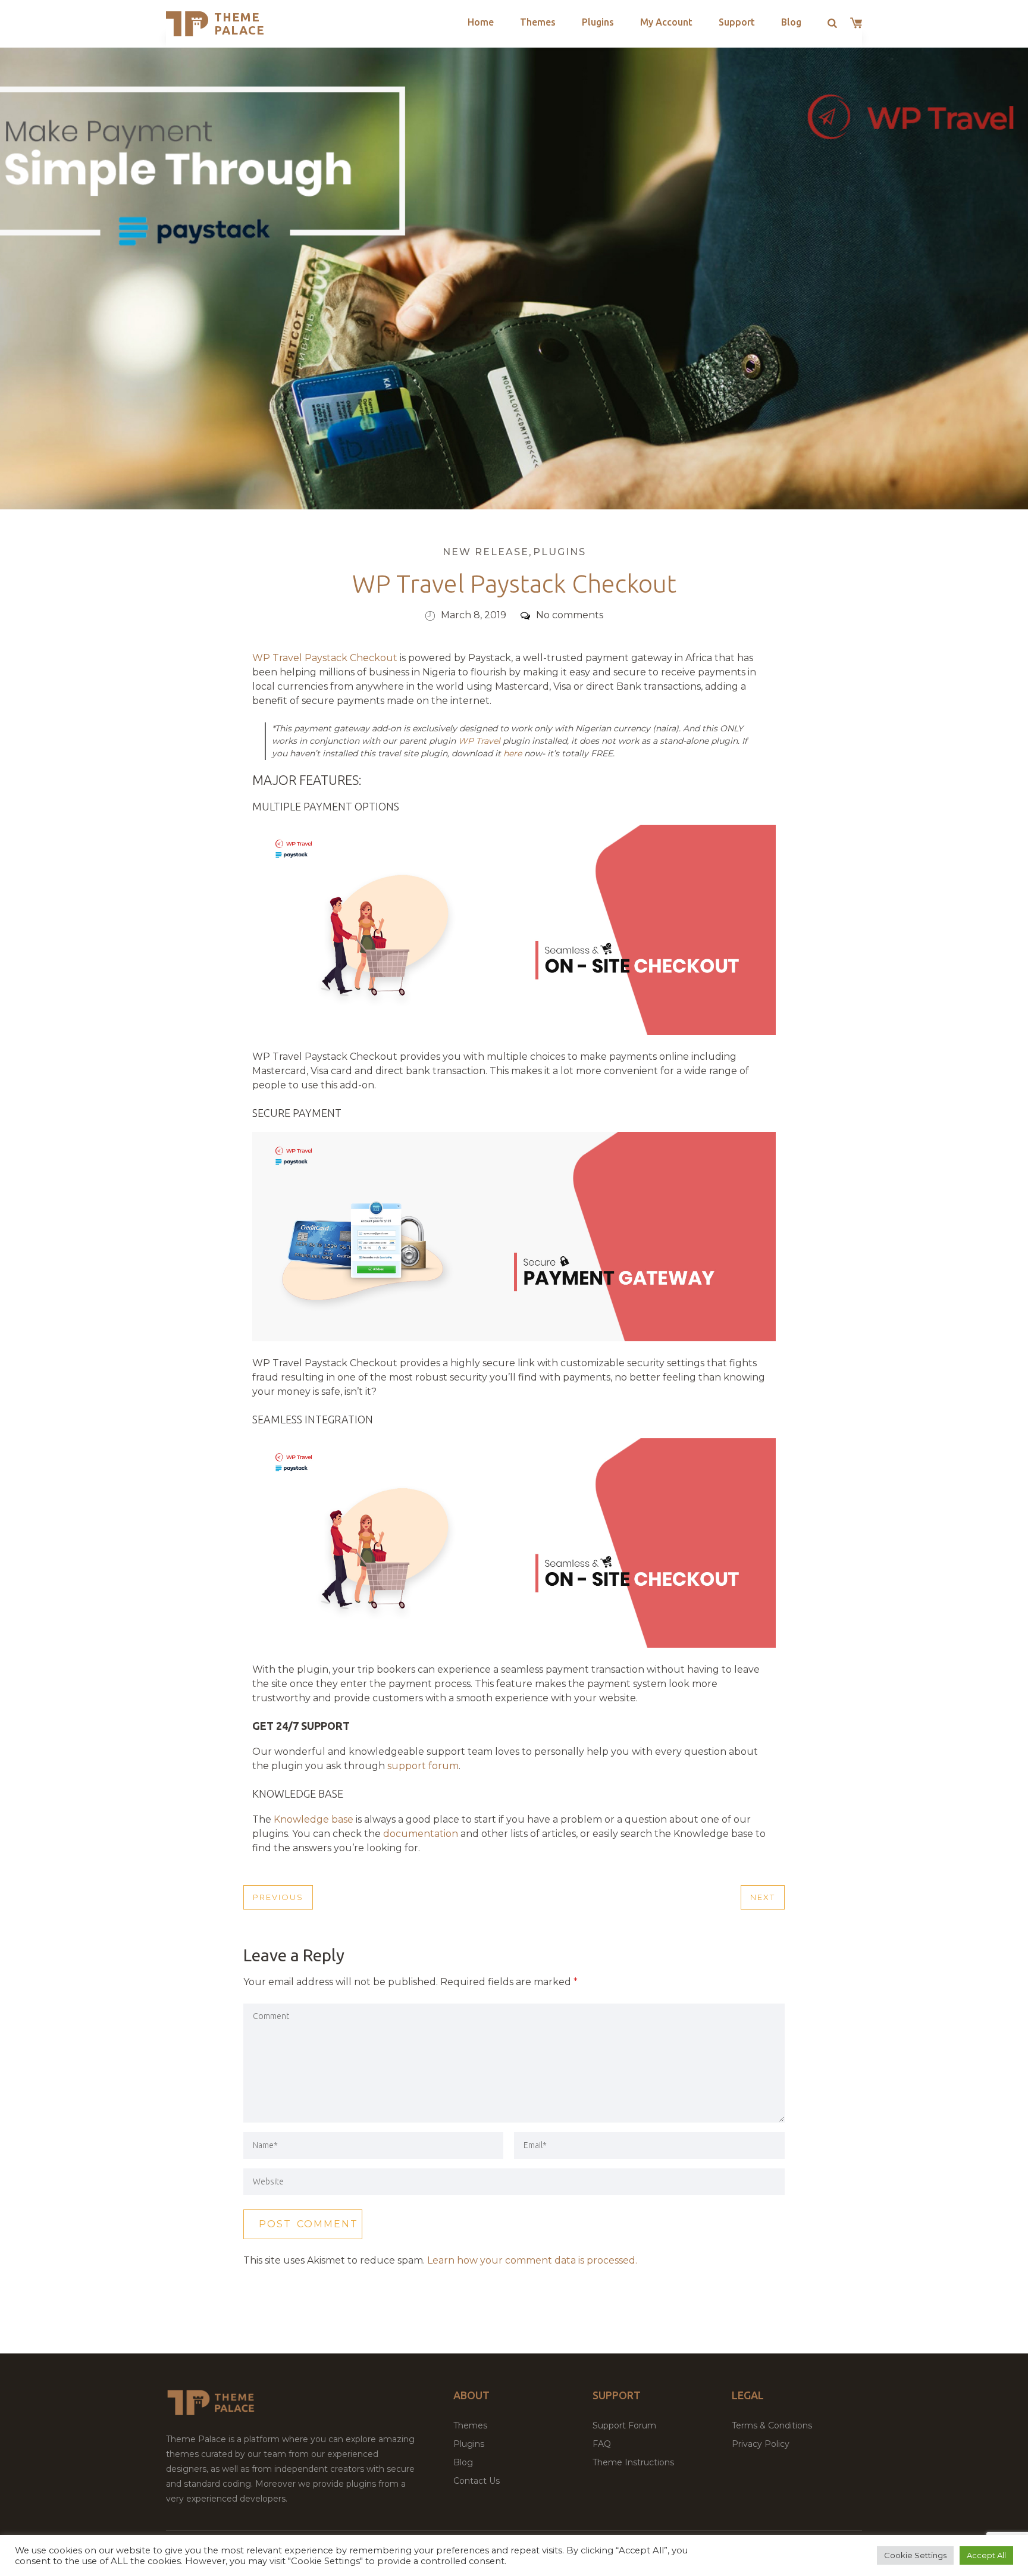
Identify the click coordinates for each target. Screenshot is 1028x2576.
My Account (666, 22)
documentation (421, 1834)
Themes (538, 22)
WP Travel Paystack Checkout (325, 658)
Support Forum (624, 2425)
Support (737, 22)
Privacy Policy (761, 2444)
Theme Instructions (633, 2462)
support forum (423, 1766)
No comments (570, 615)
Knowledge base (314, 1819)
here (513, 753)
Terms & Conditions (772, 2425)
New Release (486, 552)
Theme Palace (239, 24)
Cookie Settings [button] (915, 2555)
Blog (791, 22)
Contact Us (477, 2481)
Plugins (598, 22)
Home (481, 22)
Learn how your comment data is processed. (532, 2260)
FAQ (602, 2444)
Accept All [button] (986, 2555)
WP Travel (479, 741)
